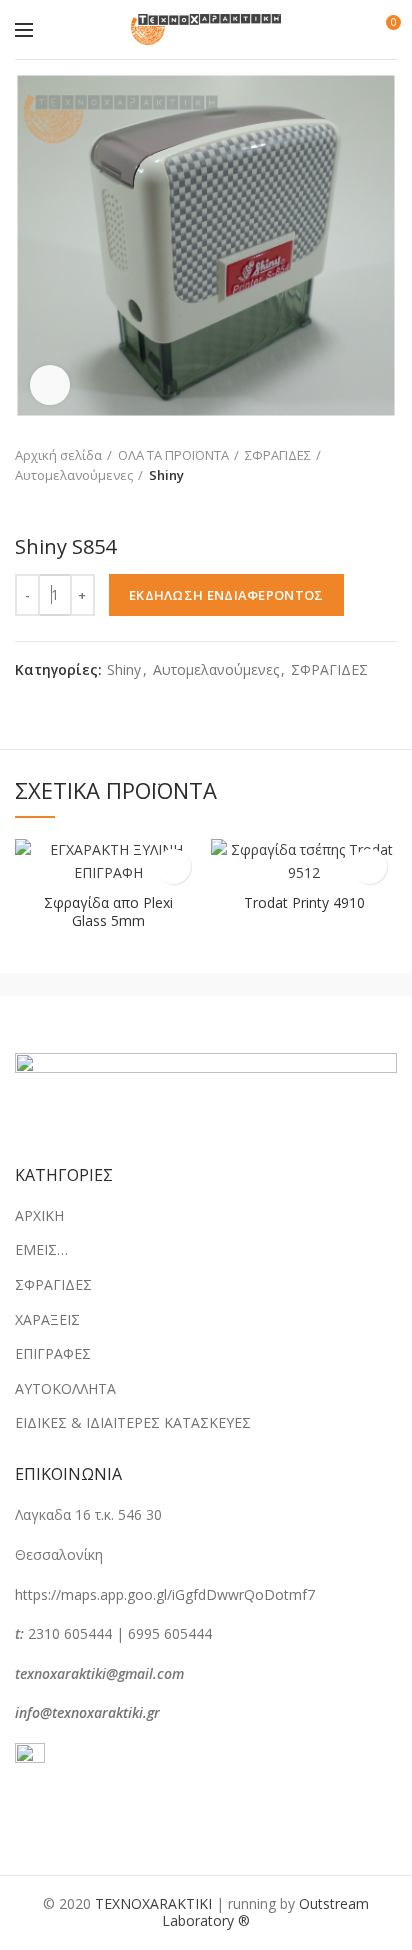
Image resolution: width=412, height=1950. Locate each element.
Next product (65, 505)
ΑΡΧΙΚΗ (39, 1215)
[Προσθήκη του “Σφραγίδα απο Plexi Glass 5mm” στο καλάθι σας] (173, 866)
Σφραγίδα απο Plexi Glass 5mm (108, 912)
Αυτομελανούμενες (74, 475)
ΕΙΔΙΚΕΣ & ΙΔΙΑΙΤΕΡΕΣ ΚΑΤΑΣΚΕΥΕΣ (133, 1422)
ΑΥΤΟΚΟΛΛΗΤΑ (65, 1388)
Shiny (166, 475)
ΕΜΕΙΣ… (41, 1249)
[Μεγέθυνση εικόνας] (50, 385)
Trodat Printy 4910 (304, 903)
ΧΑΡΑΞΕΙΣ (47, 1319)
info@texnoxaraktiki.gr (87, 1712)
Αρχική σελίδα (58, 455)
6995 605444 (170, 1633)
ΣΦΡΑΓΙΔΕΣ (278, 455)
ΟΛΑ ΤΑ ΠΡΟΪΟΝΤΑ (173, 455)
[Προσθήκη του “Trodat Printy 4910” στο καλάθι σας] (369, 866)
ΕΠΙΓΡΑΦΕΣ (53, 1353)
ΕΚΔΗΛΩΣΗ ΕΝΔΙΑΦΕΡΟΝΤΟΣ (226, 595)
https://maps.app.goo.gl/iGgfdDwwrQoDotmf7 (165, 1594)
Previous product (25, 505)
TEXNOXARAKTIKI (153, 1903)
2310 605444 (70, 1633)
